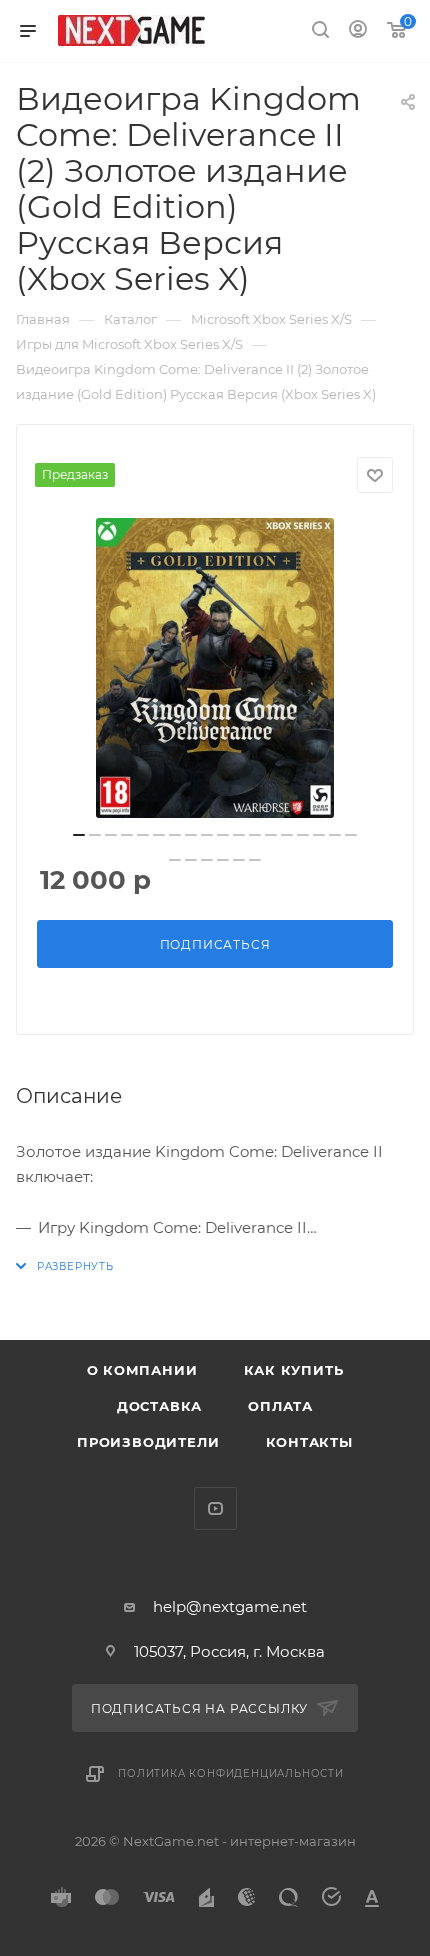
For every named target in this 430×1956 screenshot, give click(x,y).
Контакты (309, 1442)
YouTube (215, 1508)
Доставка (159, 1406)
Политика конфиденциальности (231, 1773)
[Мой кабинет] (358, 31)
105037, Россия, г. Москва (229, 1651)
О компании (142, 1370)
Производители (148, 1442)
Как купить (294, 1370)
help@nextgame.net (230, 1606)
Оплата (280, 1406)
